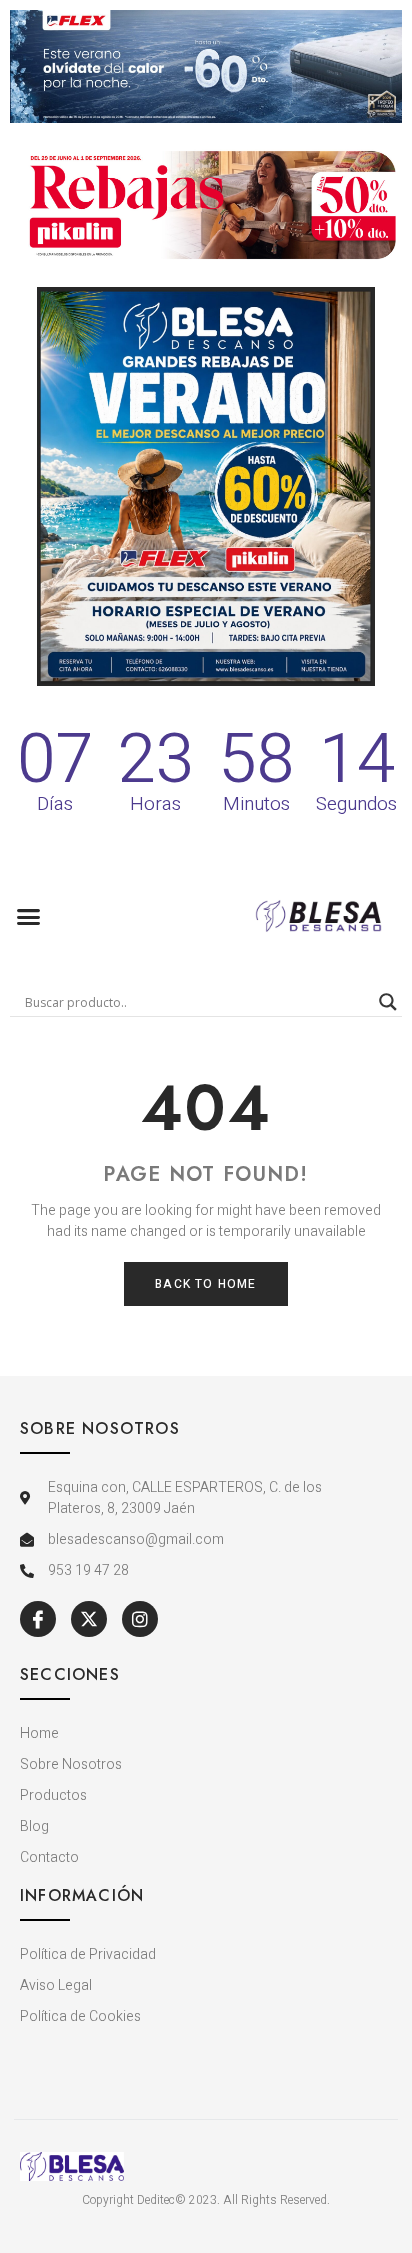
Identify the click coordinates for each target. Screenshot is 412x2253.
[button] (29, 916)
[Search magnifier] (388, 1002)
